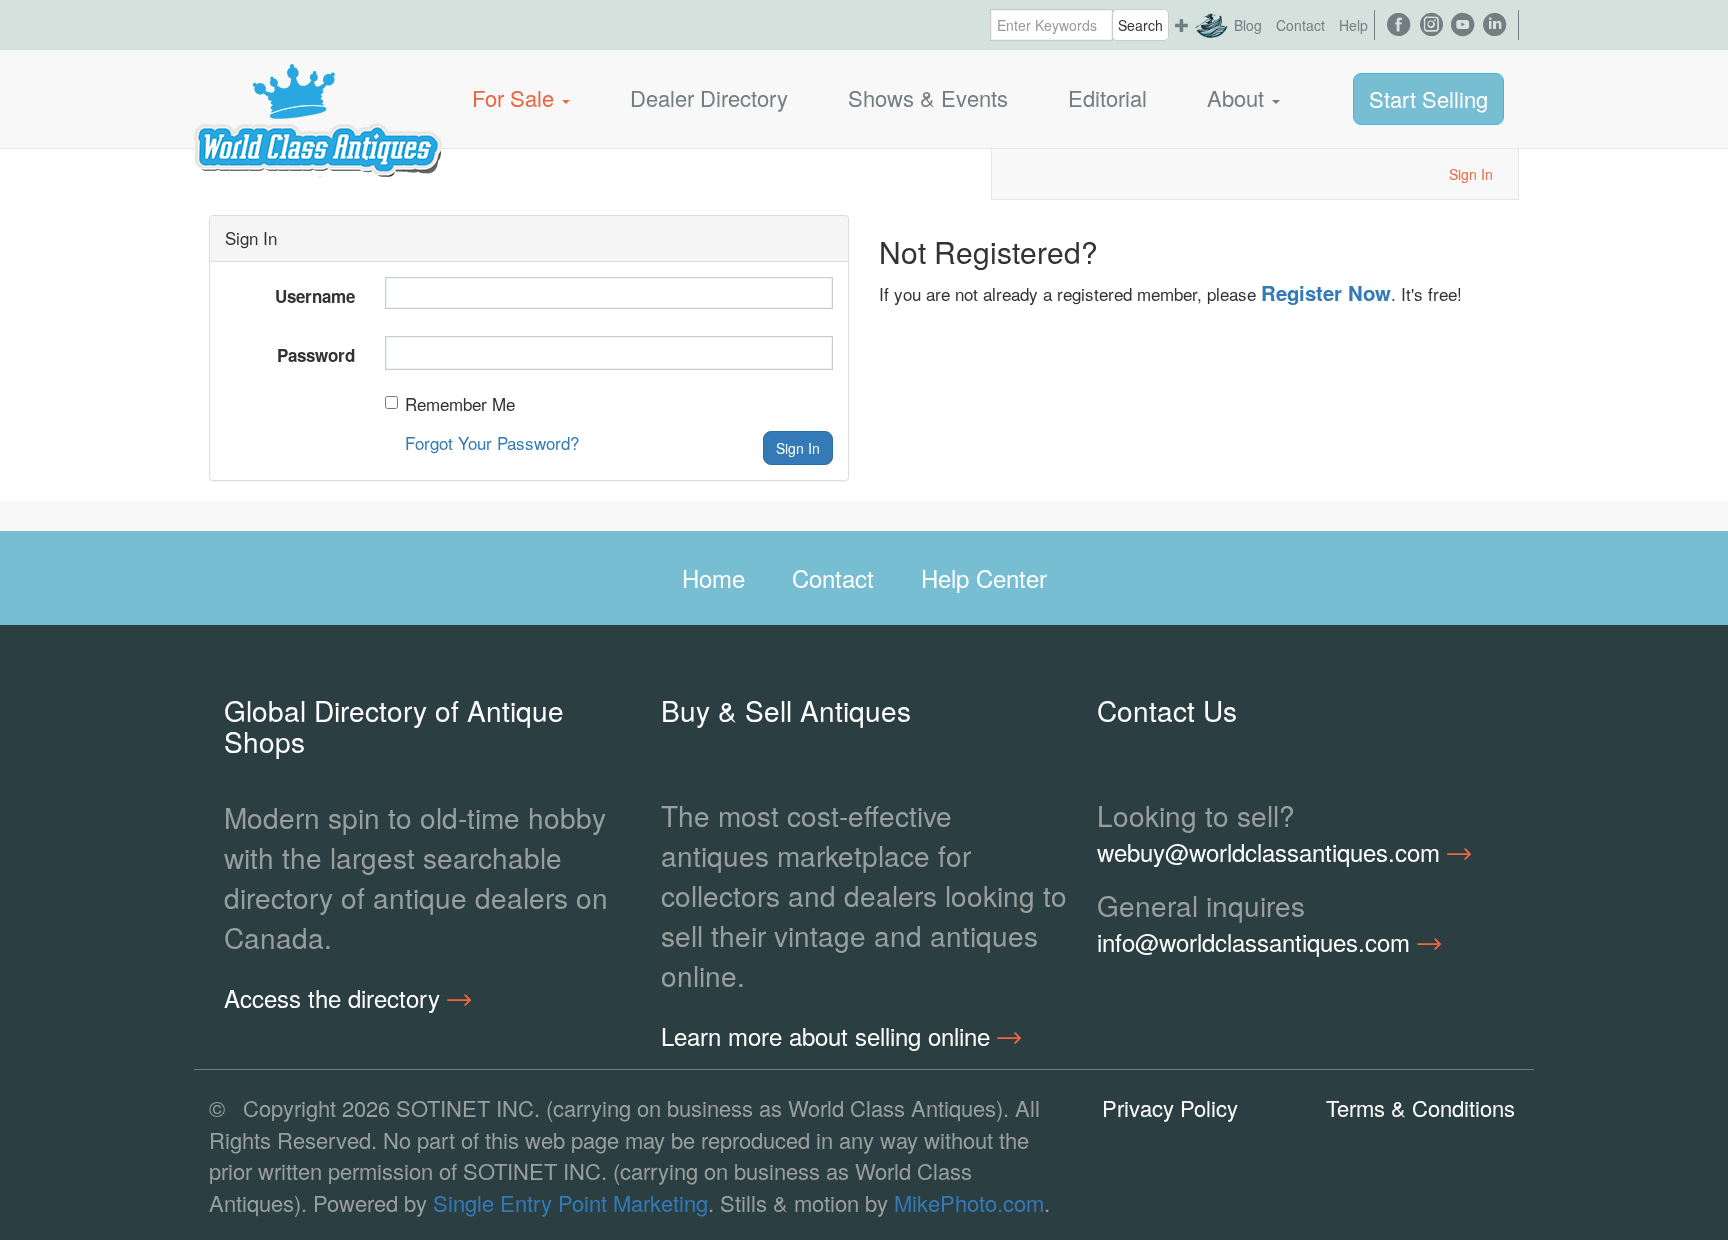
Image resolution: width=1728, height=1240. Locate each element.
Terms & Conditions (1420, 1107)
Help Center (984, 577)
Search (1140, 25)
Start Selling (1428, 98)
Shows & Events (928, 97)
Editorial (1107, 97)
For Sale (516, 97)
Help (1353, 25)
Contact (1300, 25)
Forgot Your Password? (492, 442)
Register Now (1326, 292)
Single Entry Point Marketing (570, 1202)
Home (713, 577)
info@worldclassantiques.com (1257, 942)
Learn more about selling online (829, 1036)
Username (315, 296)
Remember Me (460, 404)
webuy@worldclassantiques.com (1272, 852)
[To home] (318, 98)
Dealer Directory (709, 97)
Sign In (1471, 174)
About (1238, 97)
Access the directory (335, 998)
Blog (1248, 25)
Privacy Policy (1170, 1107)
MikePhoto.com (969, 1202)
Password (316, 355)
